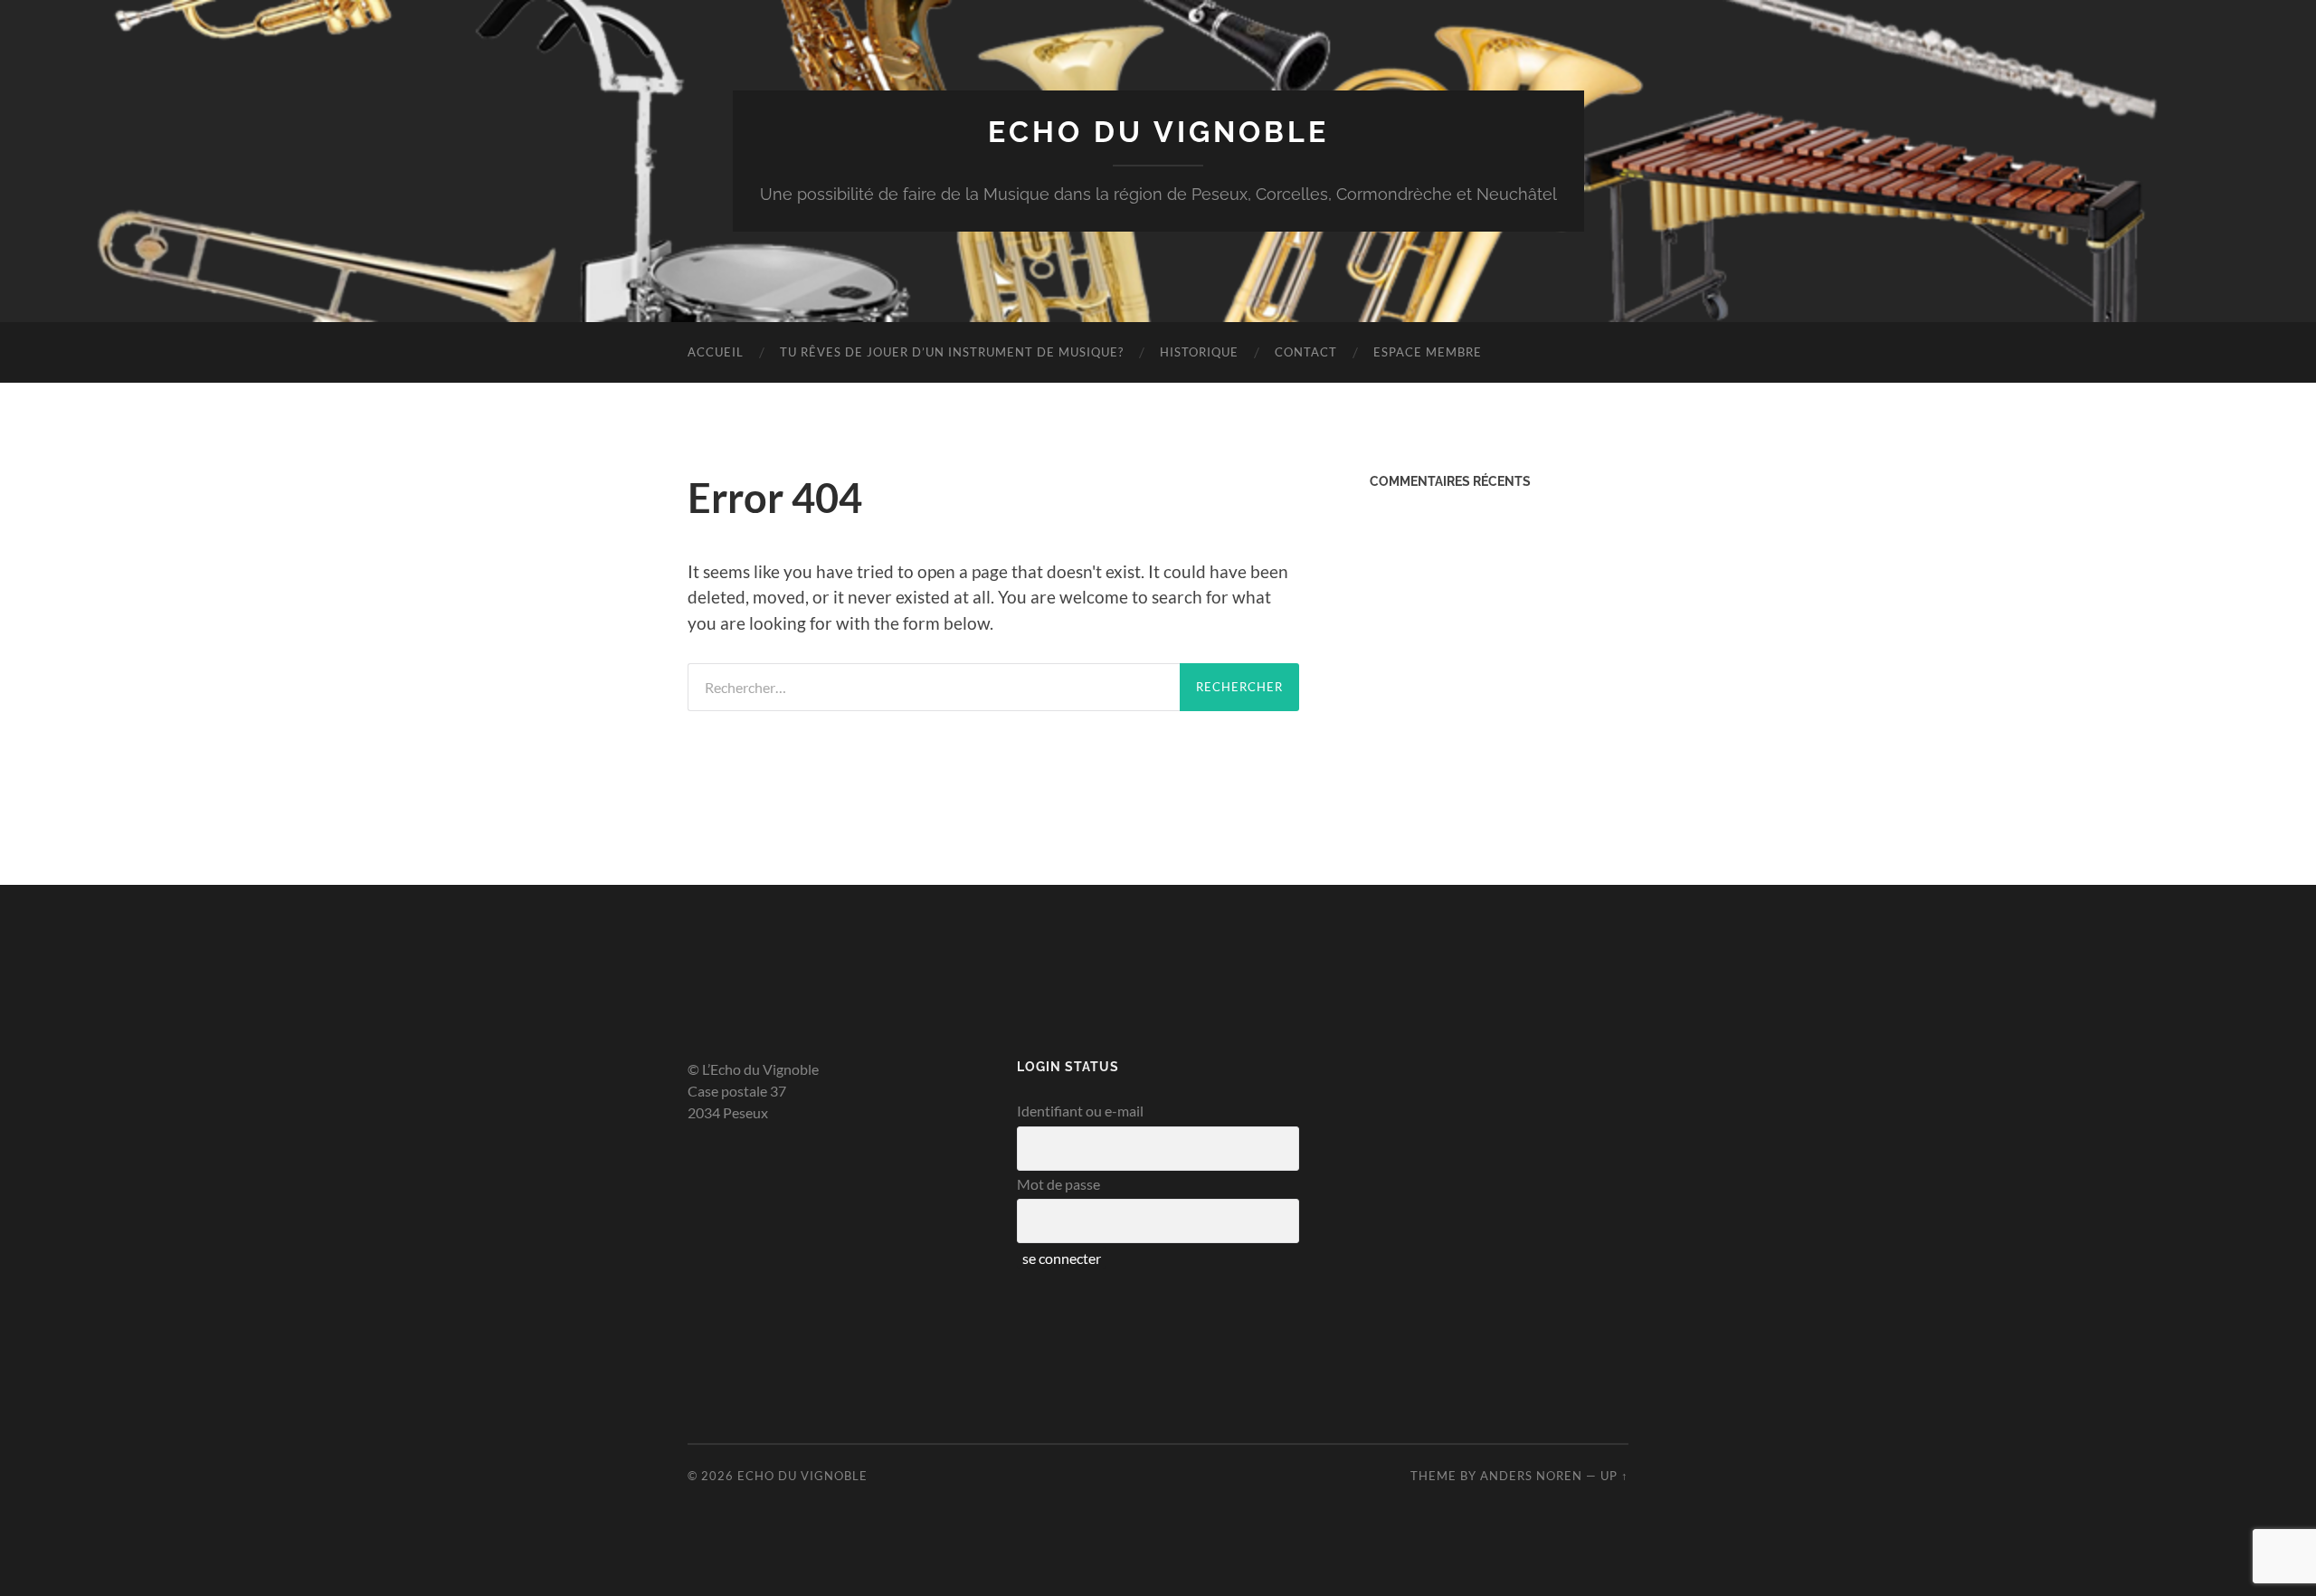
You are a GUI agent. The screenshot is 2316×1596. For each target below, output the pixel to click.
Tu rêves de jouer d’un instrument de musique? (952, 352)
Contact (1306, 352)
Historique (1199, 352)
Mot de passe (1058, 1184)
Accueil (716, 352)
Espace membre (1428, 352)
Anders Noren (1531, 1476)
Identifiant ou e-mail (1080, 1111)
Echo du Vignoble (1158, 132)
